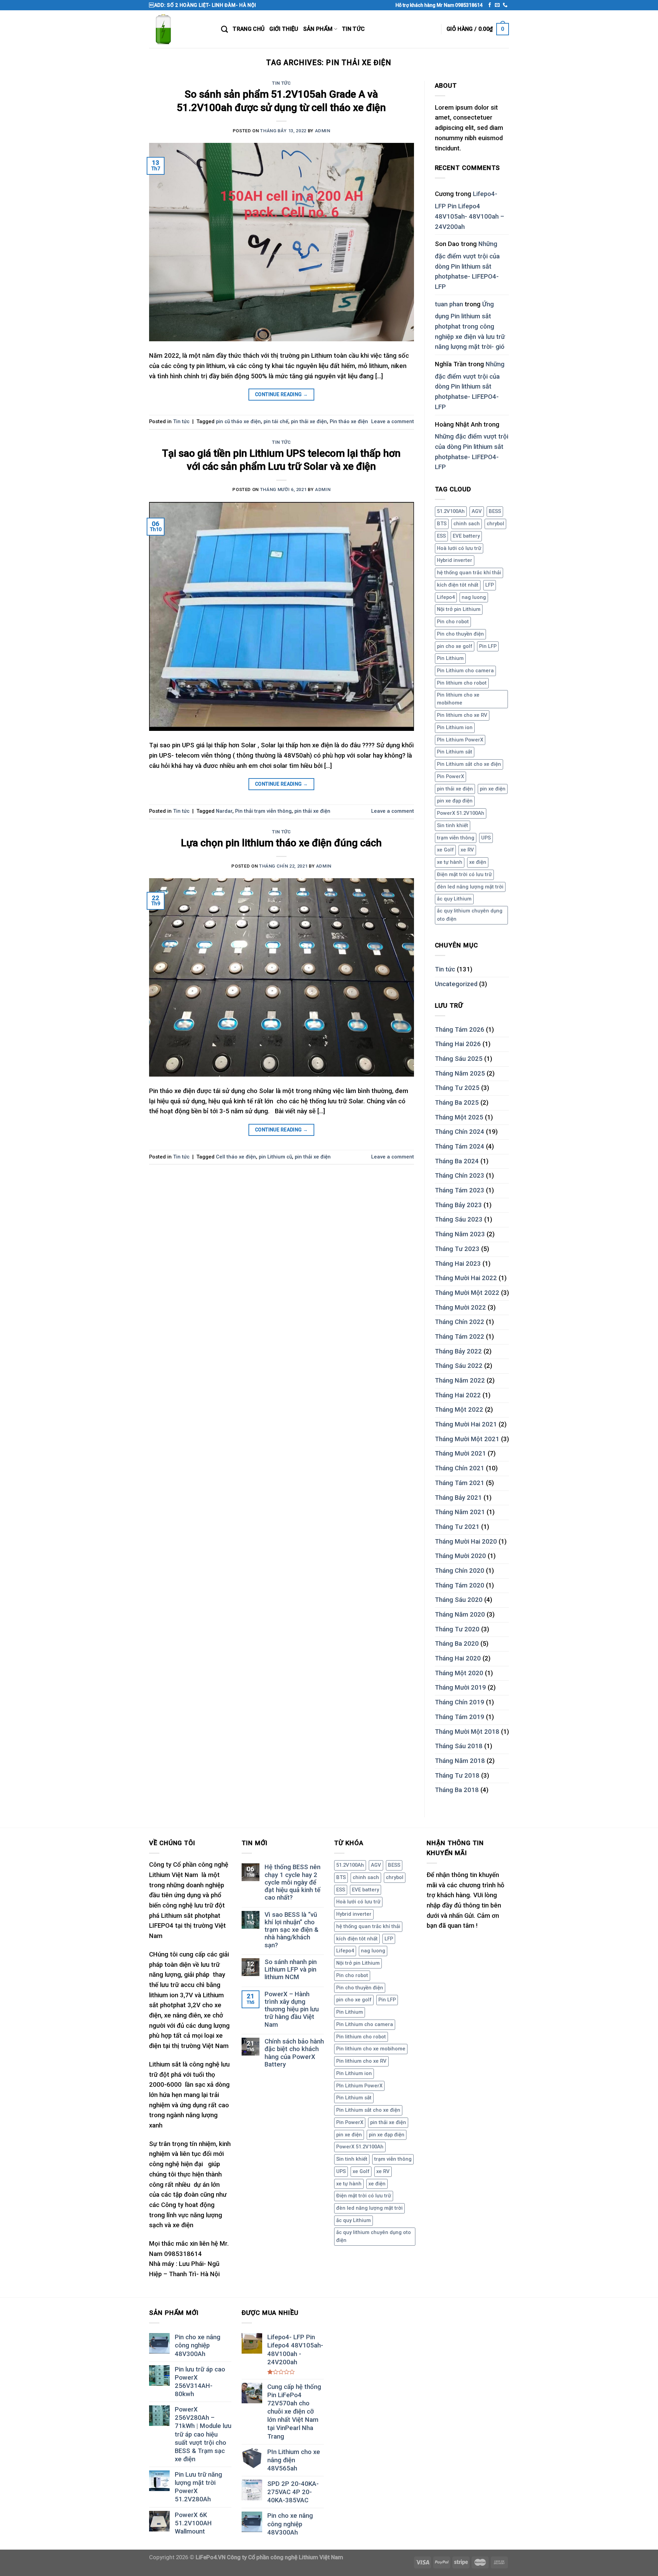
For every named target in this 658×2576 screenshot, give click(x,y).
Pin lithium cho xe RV (462, 715)
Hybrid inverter (455, 560)
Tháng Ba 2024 (457, 1161)
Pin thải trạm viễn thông (263, 811)
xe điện (478, 862)
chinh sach (467, 524)
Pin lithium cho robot (462, 683)
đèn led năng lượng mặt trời (470, 887)
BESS (495, 511)
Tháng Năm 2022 (460, 1381)
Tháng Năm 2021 (460, 1512)
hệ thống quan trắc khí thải (469, 573)
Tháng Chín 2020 (460, 1571)
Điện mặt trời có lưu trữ (464, 874)
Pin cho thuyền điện (460, 634)
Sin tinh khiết (453, 825)
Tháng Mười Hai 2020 (466, 1542)
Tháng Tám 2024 (460, 1146)
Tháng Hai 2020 (458, 1658)
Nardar (224, 811)
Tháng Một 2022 (459, 1410)
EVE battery (466, 536)
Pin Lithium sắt (455, 752)
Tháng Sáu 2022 (459, 1366)
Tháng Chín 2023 (460, 1176)
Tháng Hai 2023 (458, 1264)
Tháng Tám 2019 (460, 1717)
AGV (477, 511)
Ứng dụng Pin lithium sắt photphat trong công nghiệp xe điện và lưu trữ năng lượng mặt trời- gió (470, 326)
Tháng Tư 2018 (457, 1776)
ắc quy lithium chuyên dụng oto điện (470, 915)
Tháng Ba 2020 (457, 1644)
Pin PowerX (450, 776)
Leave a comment (393, 421)
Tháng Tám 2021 (460, 1483)
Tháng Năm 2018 (460, 1761)
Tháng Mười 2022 (460, 1308)
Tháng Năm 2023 (460, 1234)
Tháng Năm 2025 (460, 1074)
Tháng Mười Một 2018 (467, 1732)
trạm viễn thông (456, 838)
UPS (486, 838)
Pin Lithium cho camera (465, 671)
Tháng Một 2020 (459, 1673)
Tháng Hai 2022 (458, 1395)
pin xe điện (493, 789)
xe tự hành (450, 862)
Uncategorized (456, 984)
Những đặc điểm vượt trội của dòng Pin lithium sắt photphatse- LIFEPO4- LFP (467, 265)
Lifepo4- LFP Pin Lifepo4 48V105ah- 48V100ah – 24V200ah (470, 210)
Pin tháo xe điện (349, 421)
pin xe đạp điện (455, 801)
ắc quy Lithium (454, 899)
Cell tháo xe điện (236, 1157)
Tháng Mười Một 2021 (467, 1439)
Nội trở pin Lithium (459, 609)
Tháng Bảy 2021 (458, 1498)
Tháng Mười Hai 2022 (466, 1278)
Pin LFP (488, 646)
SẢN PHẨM (318, 29)
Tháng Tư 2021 (457, 1527)
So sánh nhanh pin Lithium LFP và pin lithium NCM (291, 1970)
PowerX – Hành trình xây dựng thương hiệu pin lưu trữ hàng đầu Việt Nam (292, 2009)
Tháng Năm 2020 (460, 1615)
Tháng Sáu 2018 (459, 1746)
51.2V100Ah (451, 511)
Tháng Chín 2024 (460, 1132)
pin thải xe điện (309, 421)
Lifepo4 (446, 597)
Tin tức (353, 29)
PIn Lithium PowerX (460, 740)
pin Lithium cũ (275, 1157)
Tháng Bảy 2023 (458, 1205)
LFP (490, 585)
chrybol (495, 524)
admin (323, 131)
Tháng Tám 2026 (460, 1030)
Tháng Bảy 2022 (458, 1351)
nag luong (474, 597)
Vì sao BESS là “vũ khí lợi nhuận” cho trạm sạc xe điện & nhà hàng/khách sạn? (291, 1930)
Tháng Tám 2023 (460, 1190)
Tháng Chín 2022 (460, 1322)
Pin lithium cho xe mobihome (458, 699)
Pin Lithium (450, 658)
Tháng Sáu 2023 (459, 1219)
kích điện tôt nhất (458, 585)
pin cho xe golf (455, 646)
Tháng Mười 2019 (460, 1688)
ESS (441, 536)
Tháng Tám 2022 (460, 1337)
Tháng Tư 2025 (457, 1088)
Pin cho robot (453, 622)
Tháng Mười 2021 (460, 1453)
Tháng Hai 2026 (458, 1044)
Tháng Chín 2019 (460, 1702)
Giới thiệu (284, 29)
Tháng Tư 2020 (457, 1629)
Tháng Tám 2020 (460, 1585)
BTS (442, 524)
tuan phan (449, 304)
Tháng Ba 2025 (457, 1103)
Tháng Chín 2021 (460, 1468)
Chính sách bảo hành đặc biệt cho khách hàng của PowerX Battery (294, 2053)
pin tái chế (276, 421)
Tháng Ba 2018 (457, 1790)
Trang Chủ (249, 29)
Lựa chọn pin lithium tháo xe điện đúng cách (281, 843)
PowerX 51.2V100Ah (461, 813)
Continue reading (282, 394)
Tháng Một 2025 (459, 1117)
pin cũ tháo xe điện (238, 421)
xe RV (467, 850)
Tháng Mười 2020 (460, 1556)
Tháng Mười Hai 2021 (466, 1424)
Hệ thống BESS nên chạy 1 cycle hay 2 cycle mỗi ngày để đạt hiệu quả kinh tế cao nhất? (293, 1882)
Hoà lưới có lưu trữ (459, 548)
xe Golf (445, 850)
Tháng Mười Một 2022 (467, 1293)
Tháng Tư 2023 (457, 1249)
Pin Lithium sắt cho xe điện (469, 764)
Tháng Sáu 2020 (459, 1600)
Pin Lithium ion (455, 727)
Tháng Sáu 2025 (459, 1059)
